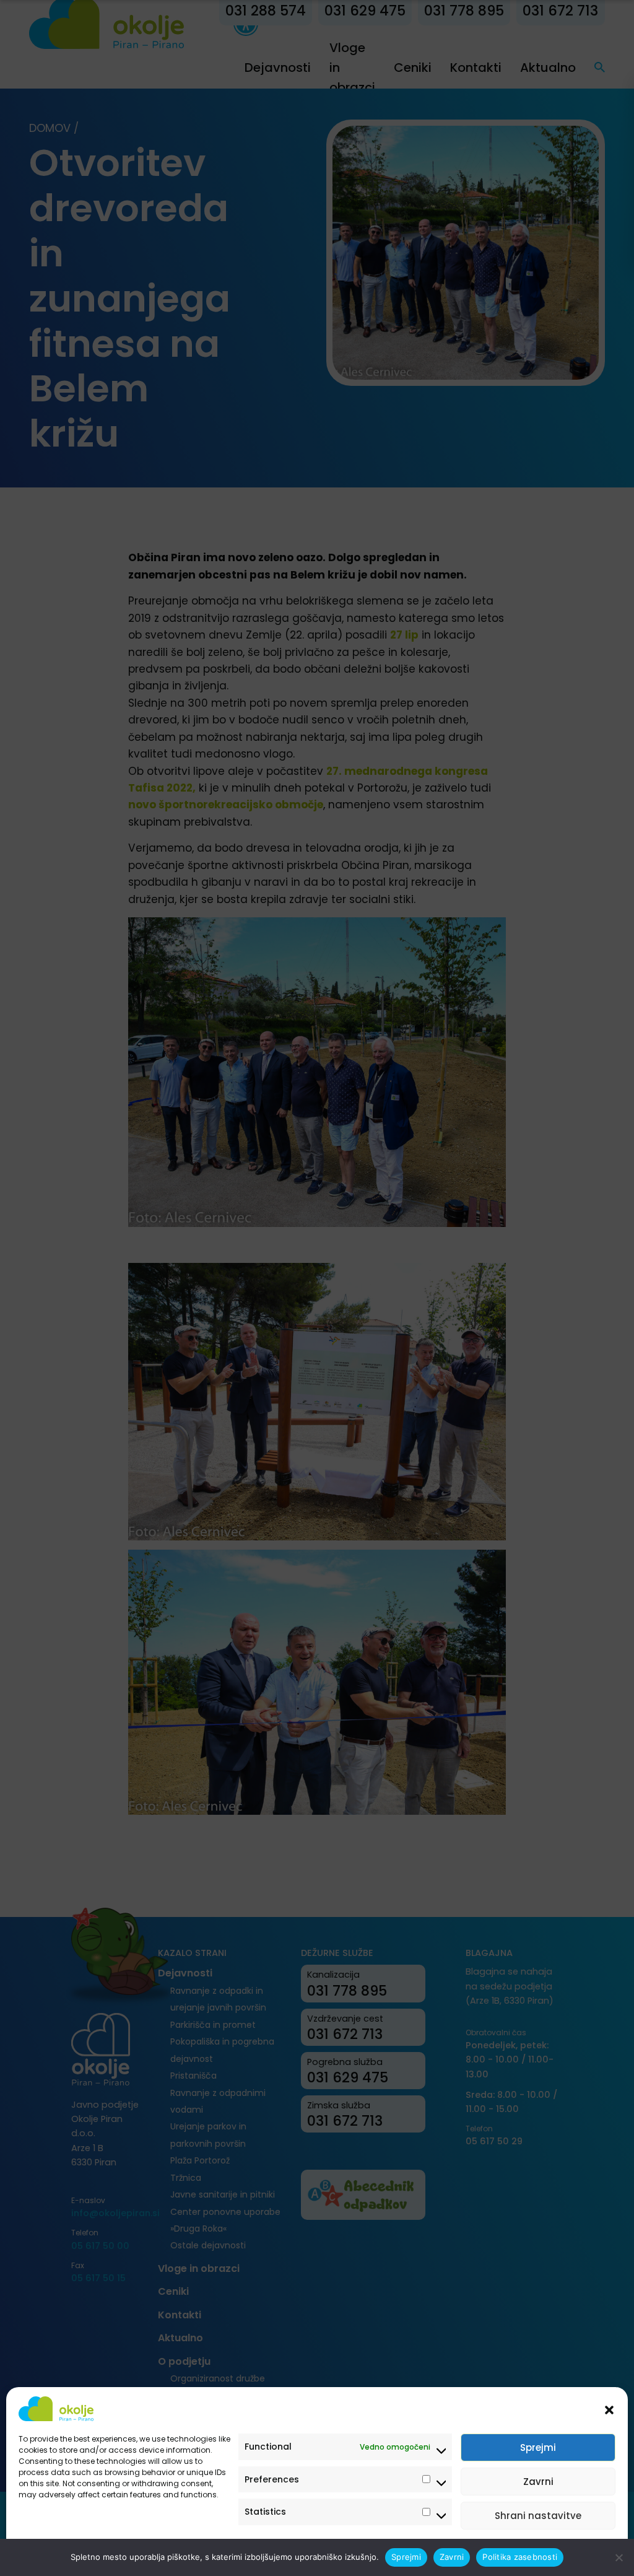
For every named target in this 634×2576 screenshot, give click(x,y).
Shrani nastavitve (538, 2516)
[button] (609, 2409)
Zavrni (538, 2482)
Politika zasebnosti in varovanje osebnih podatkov (113, 2553)
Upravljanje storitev (567, 2553)
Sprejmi (538, 2447)
